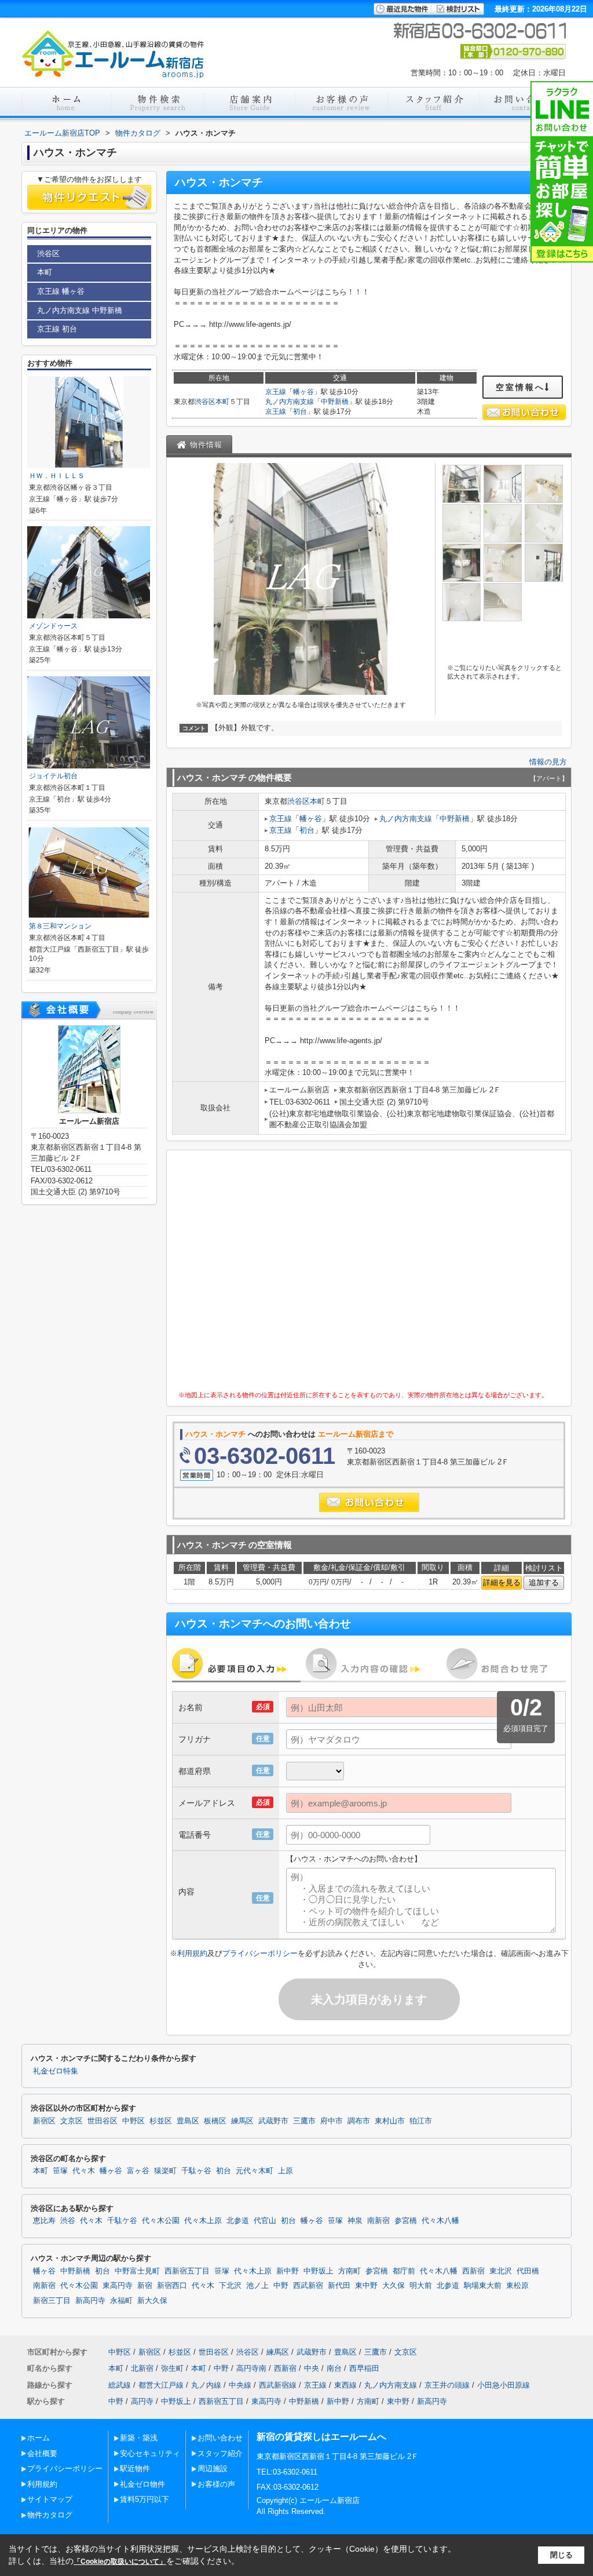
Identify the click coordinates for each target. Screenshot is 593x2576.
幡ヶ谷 (303, 392)
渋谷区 (205, 402)
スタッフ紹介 (220, 2453)
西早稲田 (364, 2368)
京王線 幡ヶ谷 (61, 291)
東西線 (345, 2385)
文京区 (72, 2121)
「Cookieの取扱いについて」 (120, 2562)
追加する (544, 1582)
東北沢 (501, 2271)
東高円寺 (118, 2286)
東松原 (517, 2286)
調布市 (359, 2121)
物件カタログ (50, 2515)
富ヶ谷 (138, 2171)
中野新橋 (335, 402)
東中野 (366, 2286)
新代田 (339, 2286)
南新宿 (378, 2221)
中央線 (240, 2385)
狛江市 (421, 2121)
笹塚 (60, 2171)
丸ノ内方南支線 (290, 402)
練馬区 (242, 2121)
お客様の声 (216, 2484)
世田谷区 (103, 2121)
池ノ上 (257, 2286)
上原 (285, 2171)
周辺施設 (213, 2468)
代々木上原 (203, 2221)
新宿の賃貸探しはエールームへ (321, 2437)
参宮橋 (406, 2221)
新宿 (145, 2286)
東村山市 (390, 2121)
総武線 (120, 2385)
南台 (334, 2368)
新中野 (288, 2271)
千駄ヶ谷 (196, 2171)
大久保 (393, 2286)
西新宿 (473, 2271)
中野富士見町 (137, 2271)
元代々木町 (255, 2171)
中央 (312, 2368)
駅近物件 (135, 2468)
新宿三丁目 (52, 2301)
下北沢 (230, 2286)
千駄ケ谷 (122, 2221)
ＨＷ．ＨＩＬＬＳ (57, 476)
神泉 (355, 2221)
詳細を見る (502, 1582)
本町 (222, 402)
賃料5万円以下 (144, 2499)
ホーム (39, 2438)
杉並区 (161, 2121)
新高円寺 (90, 2301)
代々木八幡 (440, 2221)
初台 (300, 411)
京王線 (276, 392)
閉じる (561, 2555)
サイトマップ (50, 2499)
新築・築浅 (139, 2438)
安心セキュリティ (150, 2453)
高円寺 (142, 2401)
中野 (281, 2286)
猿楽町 (165, 2171)
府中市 (332, 2121)
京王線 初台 (57, 329)
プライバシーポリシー (260, 1953)
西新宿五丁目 (187, 2271)
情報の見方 (548, 762)
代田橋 (528, 2271)
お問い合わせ (220, 2438)
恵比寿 (44, 2221)
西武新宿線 (278, 2385)
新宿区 (44, 2121)
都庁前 (404, 2271)
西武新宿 (308, 2286)
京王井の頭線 (447, 2385)
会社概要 (42, 2453)
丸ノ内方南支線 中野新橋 (80, 310)
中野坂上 (319, 2271)
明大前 (421, 2286)
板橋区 (215, 2121)
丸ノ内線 (206, 2385)
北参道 (238, 2221)
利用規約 (192, 1953)
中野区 (133, 2121)
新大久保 (152, 2301)
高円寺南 (251, 2368)
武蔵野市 (273, 2121)
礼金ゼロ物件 (142, 2484)
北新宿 (142, 2368)
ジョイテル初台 (53, 776)
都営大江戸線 (161, 2385)
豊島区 (188, 2121)
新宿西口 (172, 2286)
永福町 (121, 2301)
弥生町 (172, 2368)
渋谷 (68, 2221)
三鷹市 (304, 2121)
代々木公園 (161, 2221)
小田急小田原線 (504, 2385)
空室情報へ (520, 387)
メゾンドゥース (53, 626)
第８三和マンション (60, 926)
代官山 (265, 2221)
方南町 (349, 2271)
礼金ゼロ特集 (56, 2071)
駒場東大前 (483, 2286)
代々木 (84, 2171)
